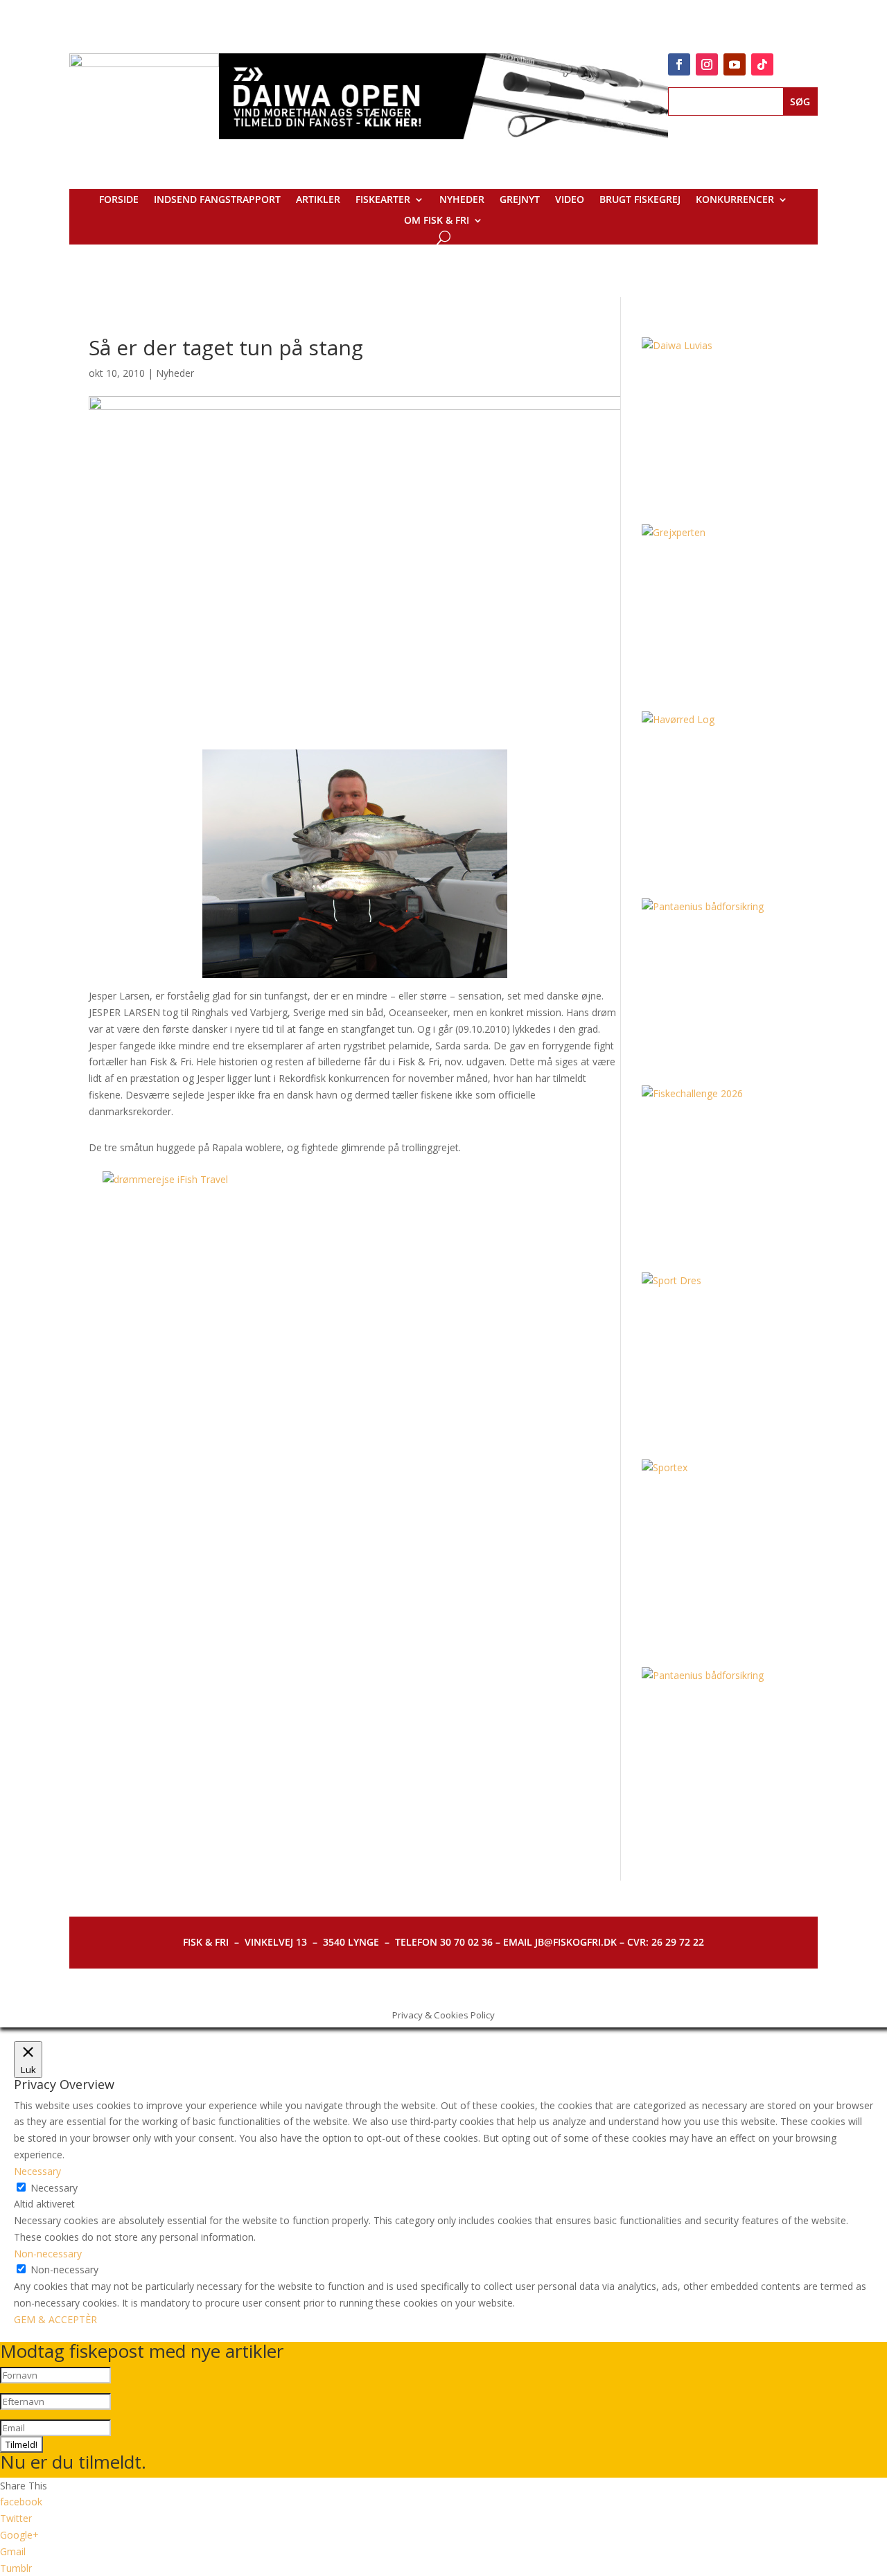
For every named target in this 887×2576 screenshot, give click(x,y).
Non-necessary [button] (48, 2254)
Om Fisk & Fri (437, 221)
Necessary (54, 2188)
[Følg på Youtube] (735, 64)
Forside (119, 200)
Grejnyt (520, 200)
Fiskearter (383, 200)
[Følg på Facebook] (679, 64)
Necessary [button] (37, 2171)
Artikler (318, 200)
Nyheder (462, 200)
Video (570, 200)
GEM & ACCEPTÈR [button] (55, 2319)
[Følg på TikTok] (762, 64)
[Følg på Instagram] (707, 64)
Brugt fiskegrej (640, 200)
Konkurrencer (735, 200)
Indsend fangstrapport (217, 200)
